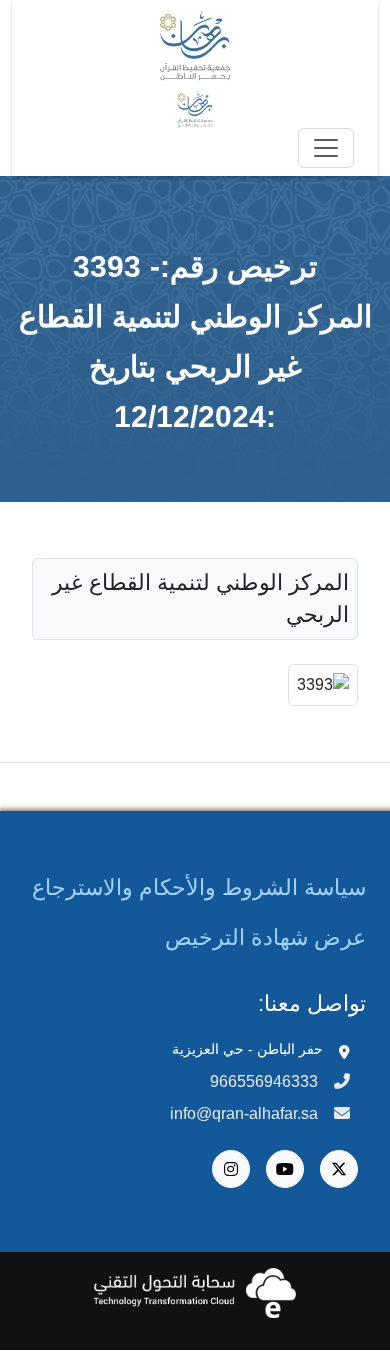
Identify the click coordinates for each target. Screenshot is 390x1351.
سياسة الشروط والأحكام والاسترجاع (199, 887)
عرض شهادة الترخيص (265, 937)
